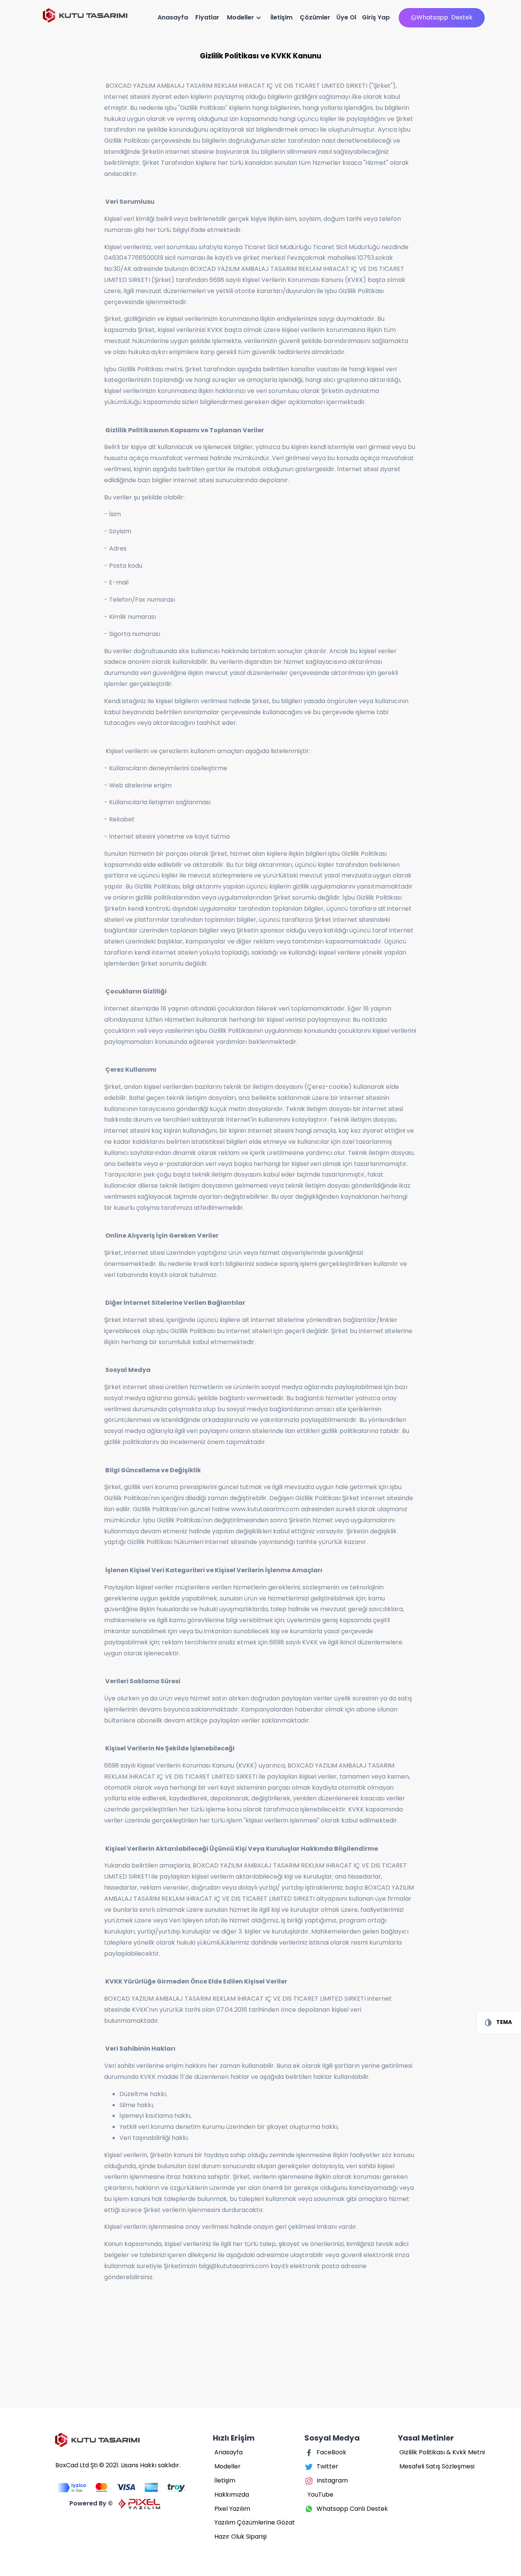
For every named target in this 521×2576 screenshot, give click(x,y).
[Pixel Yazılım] (120, 2488)
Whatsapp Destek (445, 17)
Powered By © (91, 2503)
